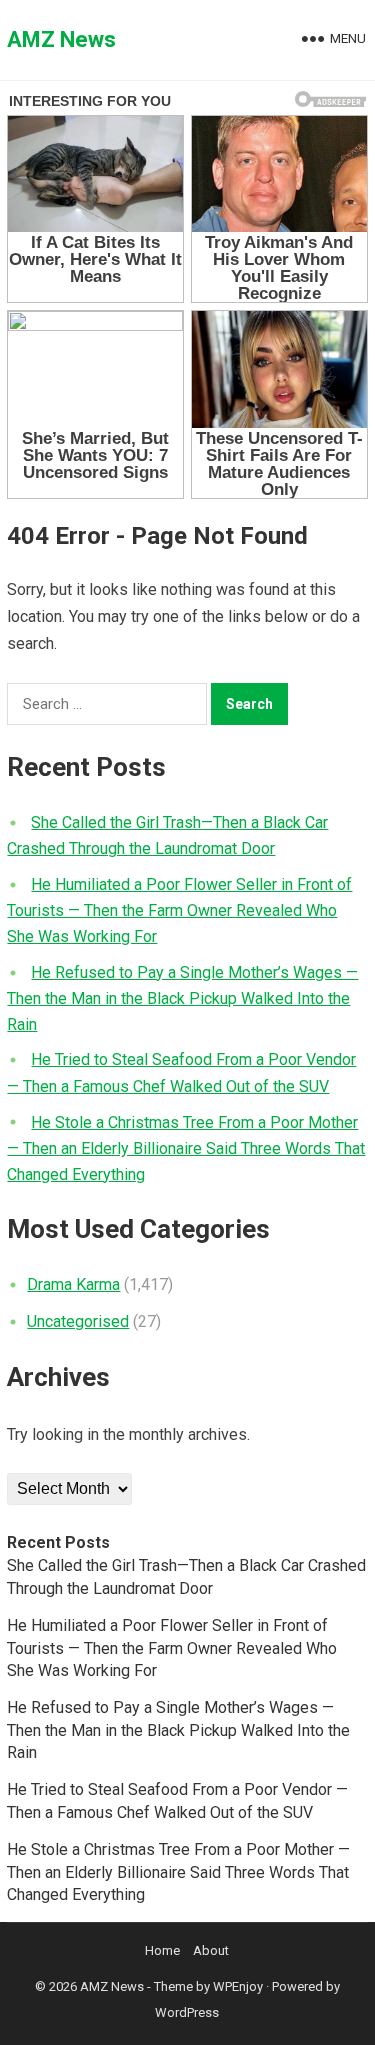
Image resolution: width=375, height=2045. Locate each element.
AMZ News (61, 39)
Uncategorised (78, 1321)
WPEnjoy (238, 1986)
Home (162, 1950)
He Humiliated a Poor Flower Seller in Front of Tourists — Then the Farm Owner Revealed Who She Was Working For (179, 910)
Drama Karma (73, 1284)
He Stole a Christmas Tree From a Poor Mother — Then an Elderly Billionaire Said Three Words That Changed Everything (186, 1148)
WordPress (187, 2012)
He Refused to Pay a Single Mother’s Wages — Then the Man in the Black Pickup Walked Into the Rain (182, 998)
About (211, 1950)
